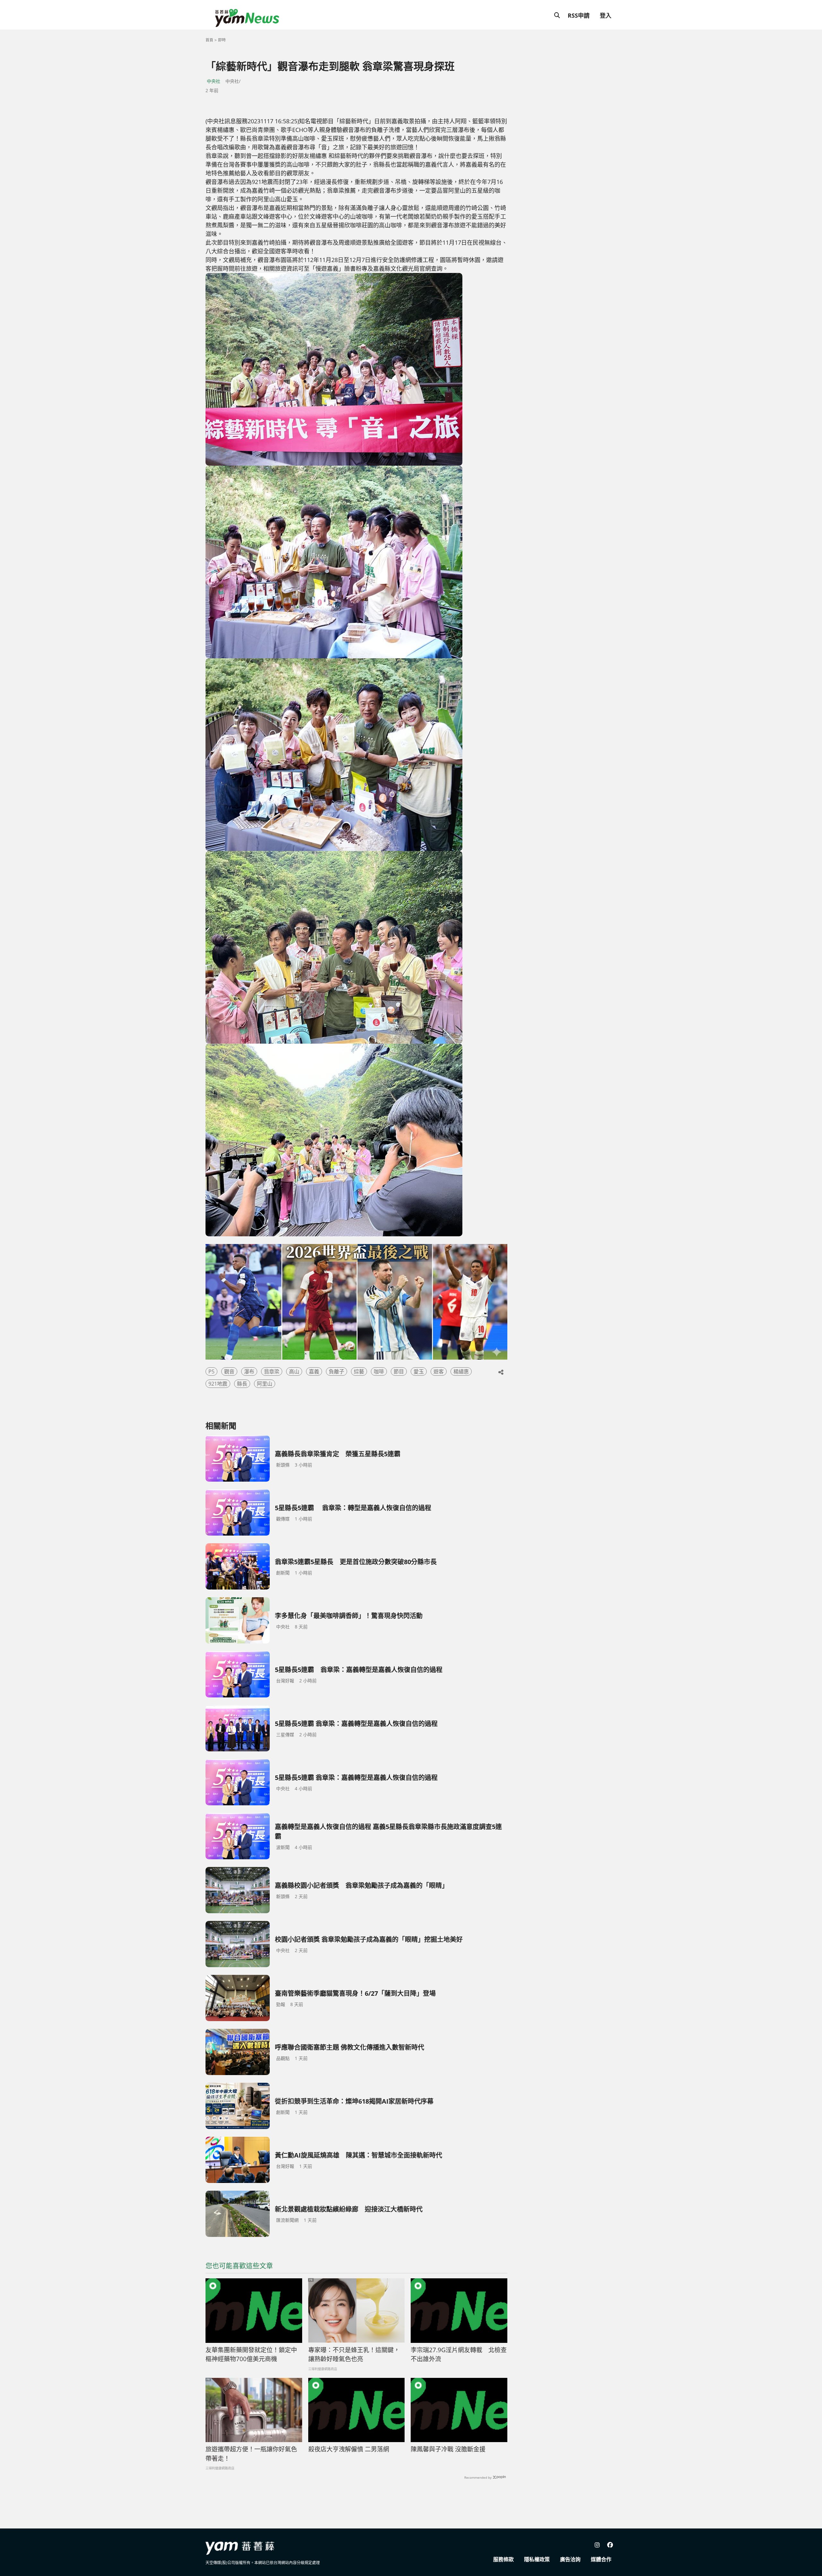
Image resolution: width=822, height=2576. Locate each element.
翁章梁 (272, 1371)
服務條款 (503, 2559)
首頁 (209, 40)
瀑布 (249, 1371)
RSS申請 (579, 15)
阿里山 (265, 1384)
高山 (294, 1371)
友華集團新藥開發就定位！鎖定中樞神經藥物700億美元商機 (251, 2355)
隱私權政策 (537, 2559)
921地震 (218, 1384)
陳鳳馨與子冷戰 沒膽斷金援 (448, 2449)
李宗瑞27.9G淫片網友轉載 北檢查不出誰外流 (459, 2355)
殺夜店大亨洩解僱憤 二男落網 (349, 2449)
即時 (222, 40)
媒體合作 (601, 2559)
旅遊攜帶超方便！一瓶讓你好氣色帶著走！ (251, 2454)
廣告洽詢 (570, 2559)
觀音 (229, 1371)
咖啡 (379, 1371)
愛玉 (419, 1371)
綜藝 (359, 1371)
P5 (211, 1371)
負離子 (337, 1371)
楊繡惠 (461, 1371)
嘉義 (314, 1371)
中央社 (214, 81)
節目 (399, 1371)
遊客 (439, 1371)
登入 (606, 15)
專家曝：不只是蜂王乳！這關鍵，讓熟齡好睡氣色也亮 (354, 2355)
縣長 (242, 1384)
